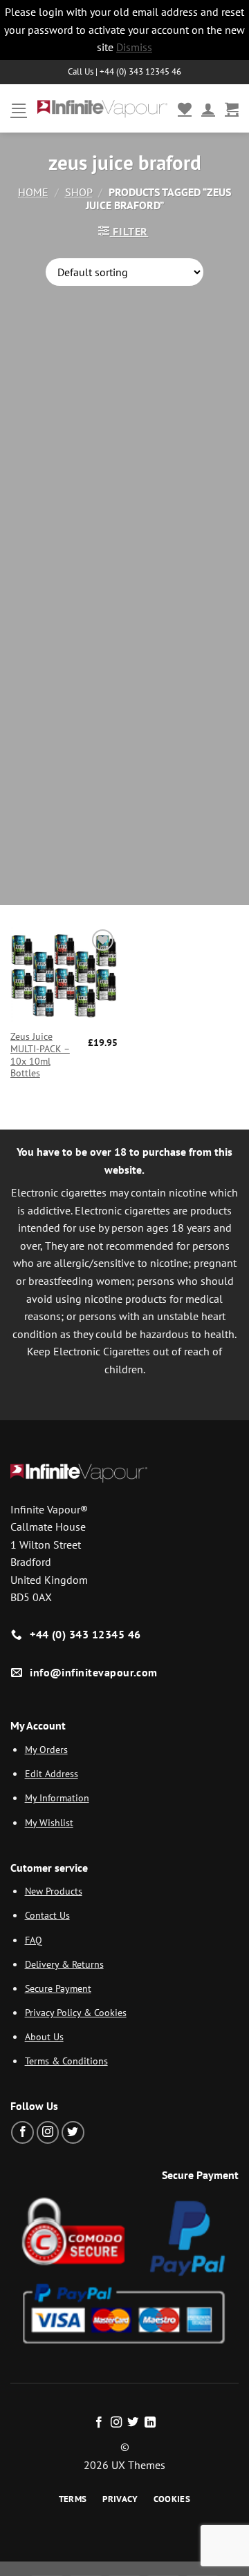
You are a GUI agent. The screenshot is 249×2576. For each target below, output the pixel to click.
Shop (79, 192)
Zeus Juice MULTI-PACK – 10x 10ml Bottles (40, 1055)
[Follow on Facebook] (22, 2132)
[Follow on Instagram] (48, 2132)
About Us (44, 2036)
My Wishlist (49, 1822)
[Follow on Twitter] (73, 2132)
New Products (54, 1891)
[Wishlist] (185, 108)
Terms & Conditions (66, 2061)
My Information (57, 1798)
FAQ (34, 1940)
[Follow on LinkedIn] (150, 2423)
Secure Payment (58, 1988)
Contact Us (47, 1915)
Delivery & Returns (64, 1964)
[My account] (208, 108)
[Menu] (19, 108)
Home (33, 192)
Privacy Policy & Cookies (76, 2012)
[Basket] (232, 108)
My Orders (46, 1749)
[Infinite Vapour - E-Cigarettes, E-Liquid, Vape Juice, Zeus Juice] (102, 108)
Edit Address (52, 1773)
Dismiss (134, 47)
